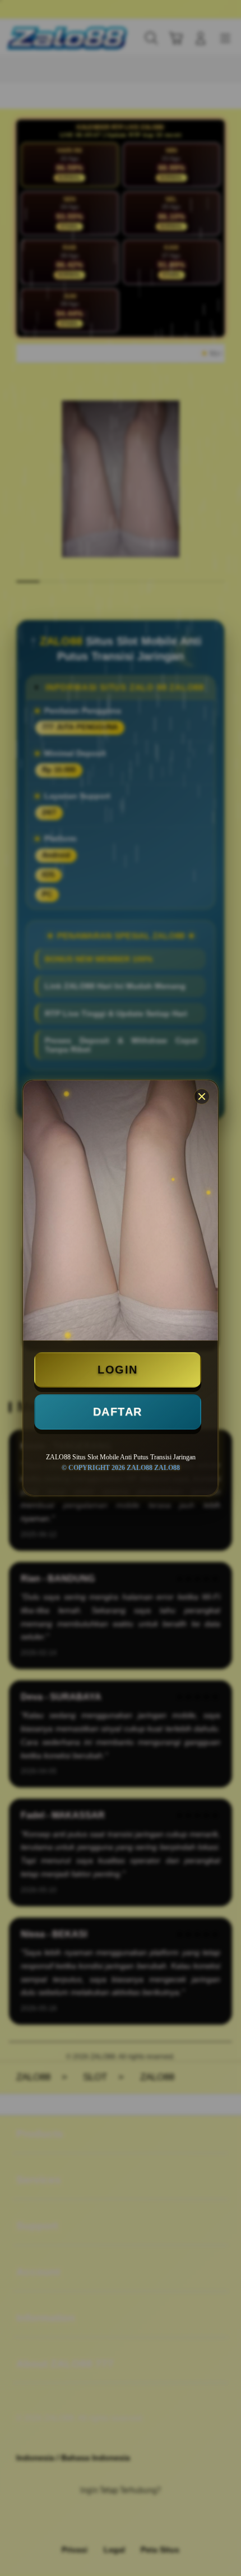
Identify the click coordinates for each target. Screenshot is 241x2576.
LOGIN (118, 1370)
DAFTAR (118, 1412)
